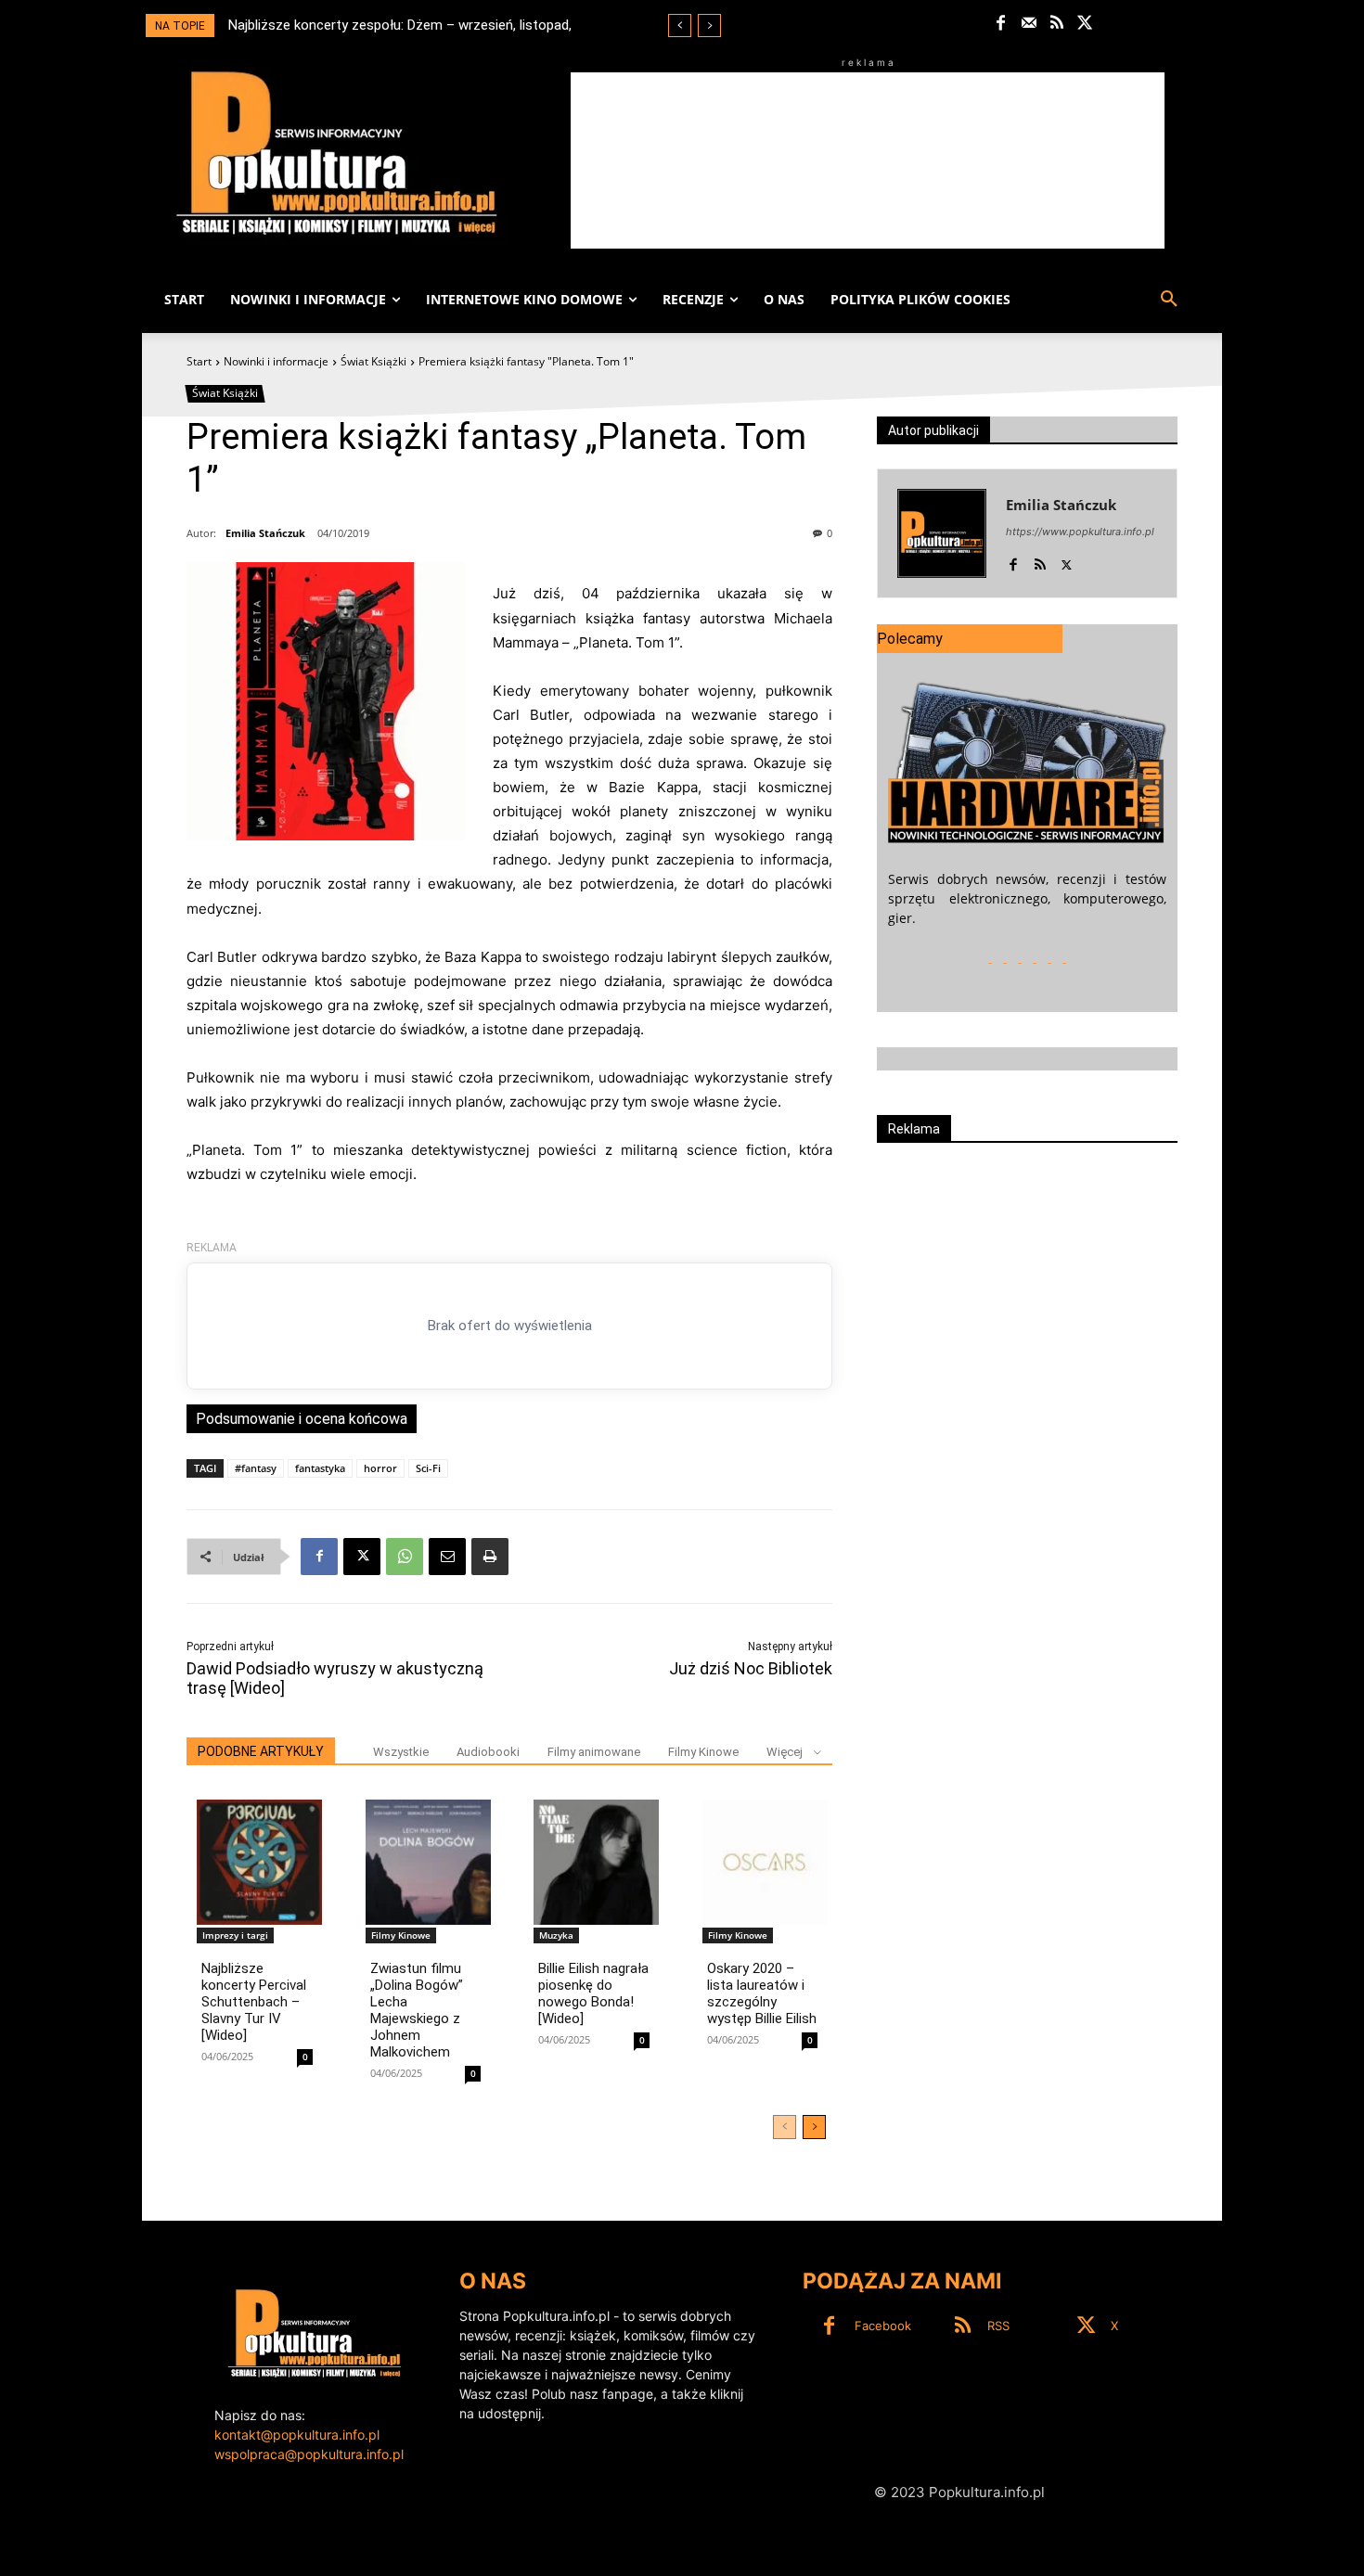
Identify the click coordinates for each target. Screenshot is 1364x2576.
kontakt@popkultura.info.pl (297, 2435)
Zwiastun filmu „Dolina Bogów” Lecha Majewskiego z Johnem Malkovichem (417, 2010)
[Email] (447, 1557)
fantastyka (320, 1468)
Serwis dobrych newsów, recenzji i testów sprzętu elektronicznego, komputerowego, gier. (1027, 898)
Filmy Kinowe (703, 1752)
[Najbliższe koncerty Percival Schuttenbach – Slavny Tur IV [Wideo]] (259, 1862)
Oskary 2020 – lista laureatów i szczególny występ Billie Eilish (762, 1993)
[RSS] (1057, 24)
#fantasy (256, 1468)
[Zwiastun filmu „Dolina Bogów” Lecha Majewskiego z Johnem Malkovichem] (428, 1862)
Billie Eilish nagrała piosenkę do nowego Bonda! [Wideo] (593, 1993)
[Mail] (1029, 24)
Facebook (883, 2326)
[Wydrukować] (490, 1557)
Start (199, 361)
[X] (1085, 24)
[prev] (680, 26)
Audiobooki (488, 1752)
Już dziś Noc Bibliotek (751, 1668)
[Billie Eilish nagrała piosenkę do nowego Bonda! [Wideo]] (596, 1862)
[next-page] (814, 2127)
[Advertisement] (868, 160)
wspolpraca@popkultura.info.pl (309, 2454)
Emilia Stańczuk (265, 533)
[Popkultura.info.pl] (337, 153)
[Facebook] (1001, 24)
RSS (998, 2326)
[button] (1169, 300)
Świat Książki (373, 361)
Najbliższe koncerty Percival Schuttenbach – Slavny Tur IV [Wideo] (254, 2002)
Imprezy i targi (235, 1935)
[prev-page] (785, 2127)
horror (380, 1468)
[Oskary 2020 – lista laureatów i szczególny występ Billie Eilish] (765, 1862)
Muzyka (556, 1935)
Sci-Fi (428, 1468)
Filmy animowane (594, 1752)
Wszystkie (401, 1752)
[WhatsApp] (405, 1557)
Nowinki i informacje (276, 361)
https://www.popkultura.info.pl (1080, 532)
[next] (709, 26)
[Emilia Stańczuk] (942, 533)
